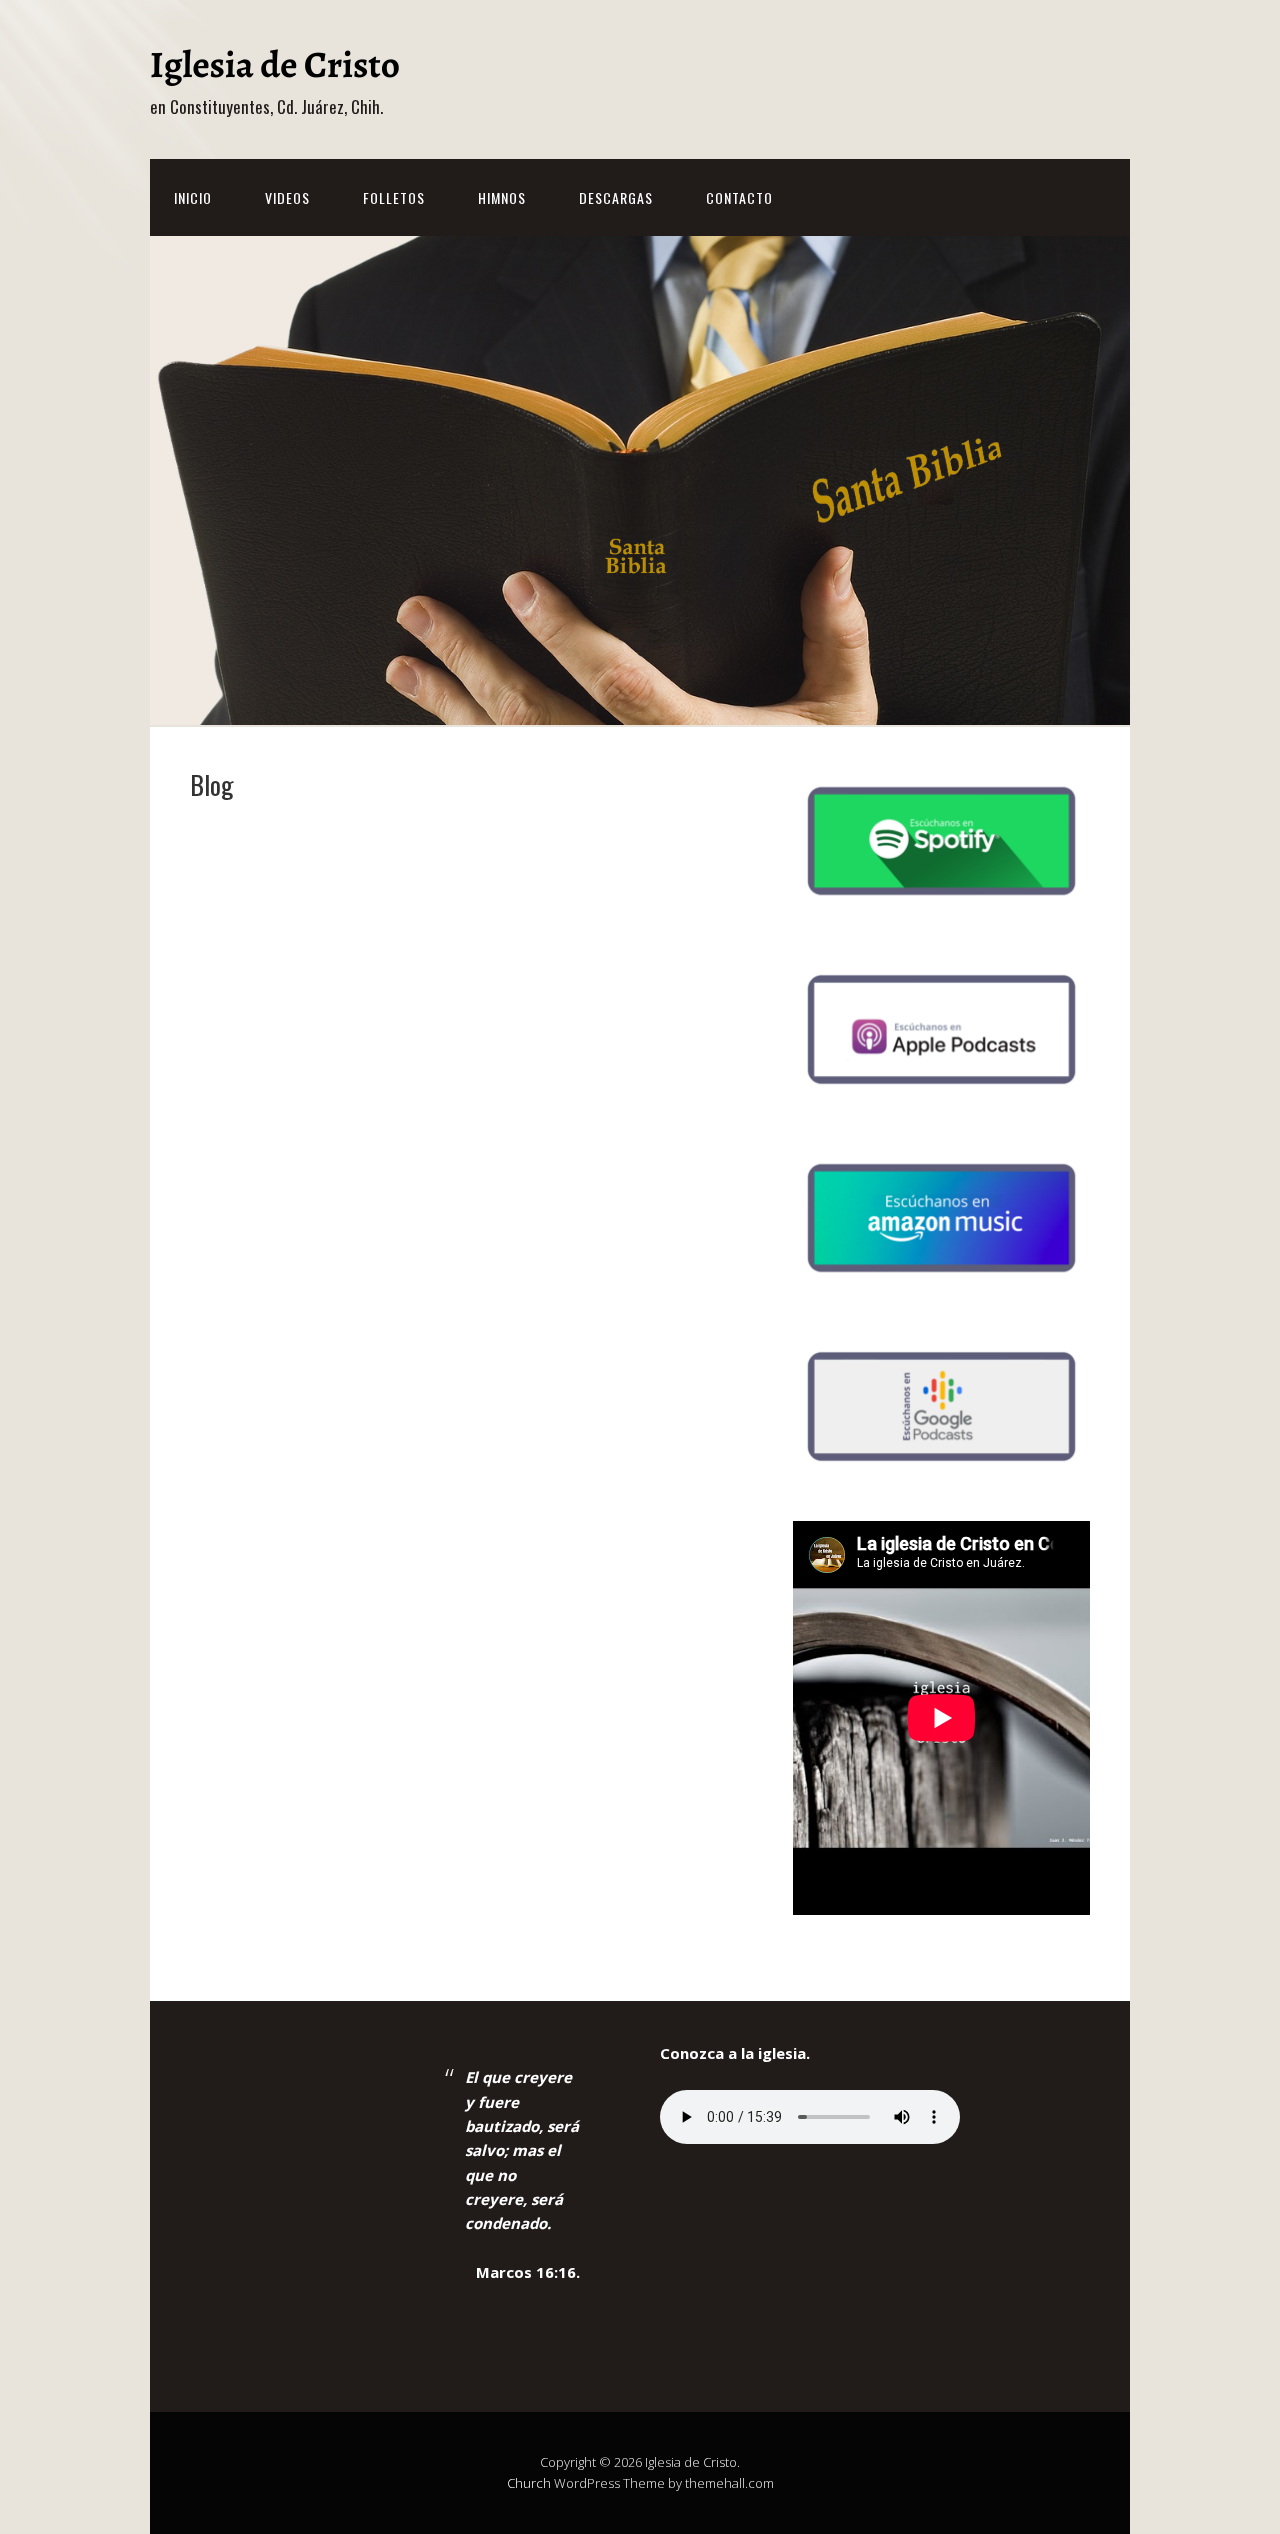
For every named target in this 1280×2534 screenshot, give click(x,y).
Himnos (502, 197)
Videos (287, 197)
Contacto (739, 197)
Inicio (193, 197)
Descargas (616, 197)
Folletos (394, 197)
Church (529, 2483)
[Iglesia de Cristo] (275, 72)
